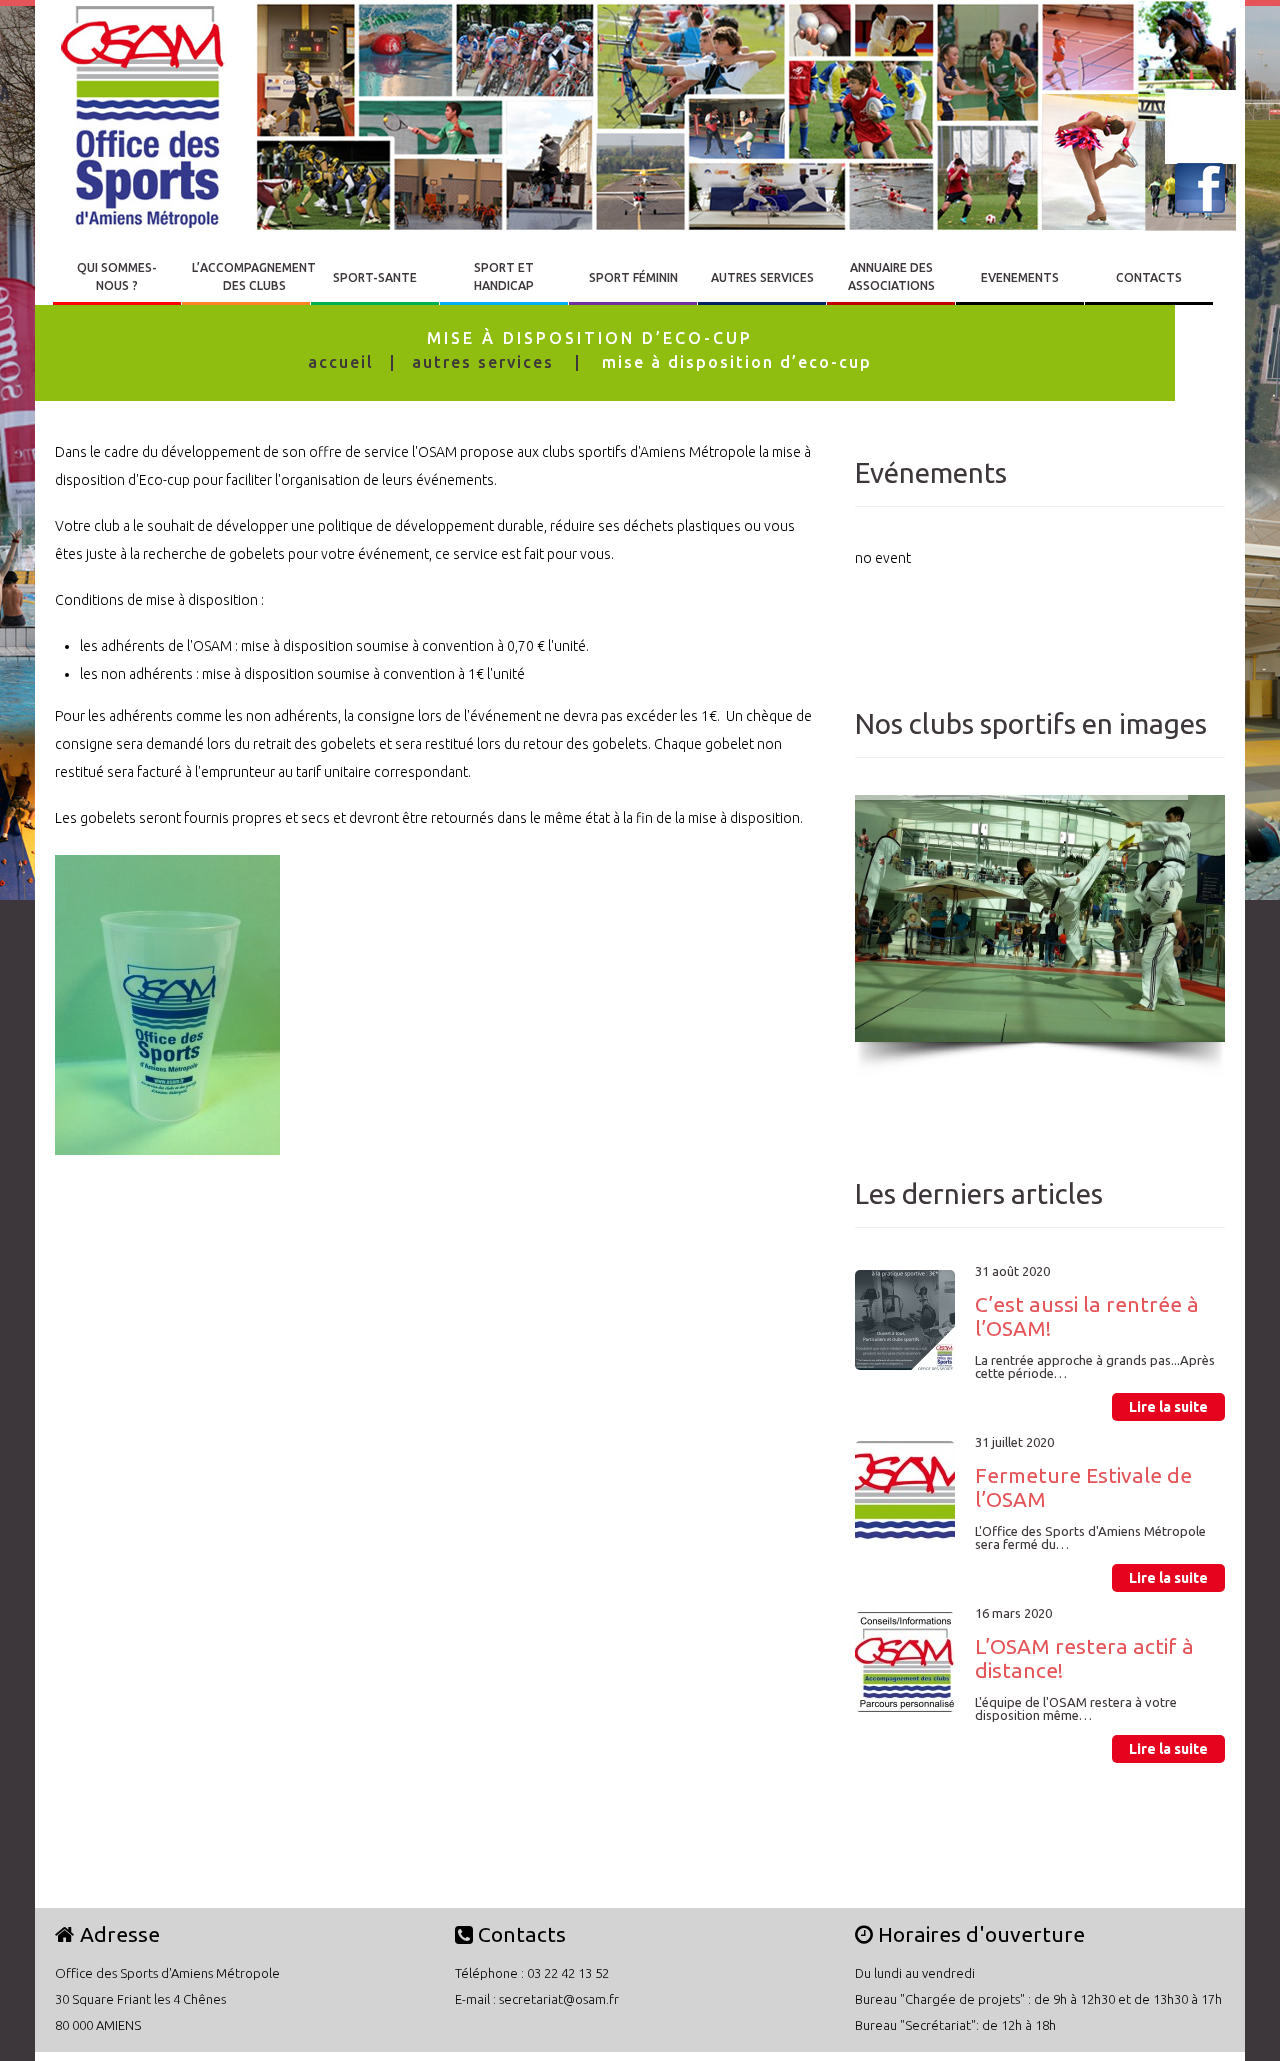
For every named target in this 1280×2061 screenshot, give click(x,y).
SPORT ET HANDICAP (504, 276)
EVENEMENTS (1020, 277)
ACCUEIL (341, 362)
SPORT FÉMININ (633, 277)
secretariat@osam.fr (559, 1999)
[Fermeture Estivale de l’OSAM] (905, 1491)
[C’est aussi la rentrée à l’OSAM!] (905, 1320)
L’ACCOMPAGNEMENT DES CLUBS (254, 276)
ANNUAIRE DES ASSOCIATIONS (891, 276)
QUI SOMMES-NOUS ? (117, 276)
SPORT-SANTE (375, 277)
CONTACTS (1149, 277)
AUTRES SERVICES (762, 277)
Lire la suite (1168, 1407)
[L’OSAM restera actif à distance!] (905, 1662)
